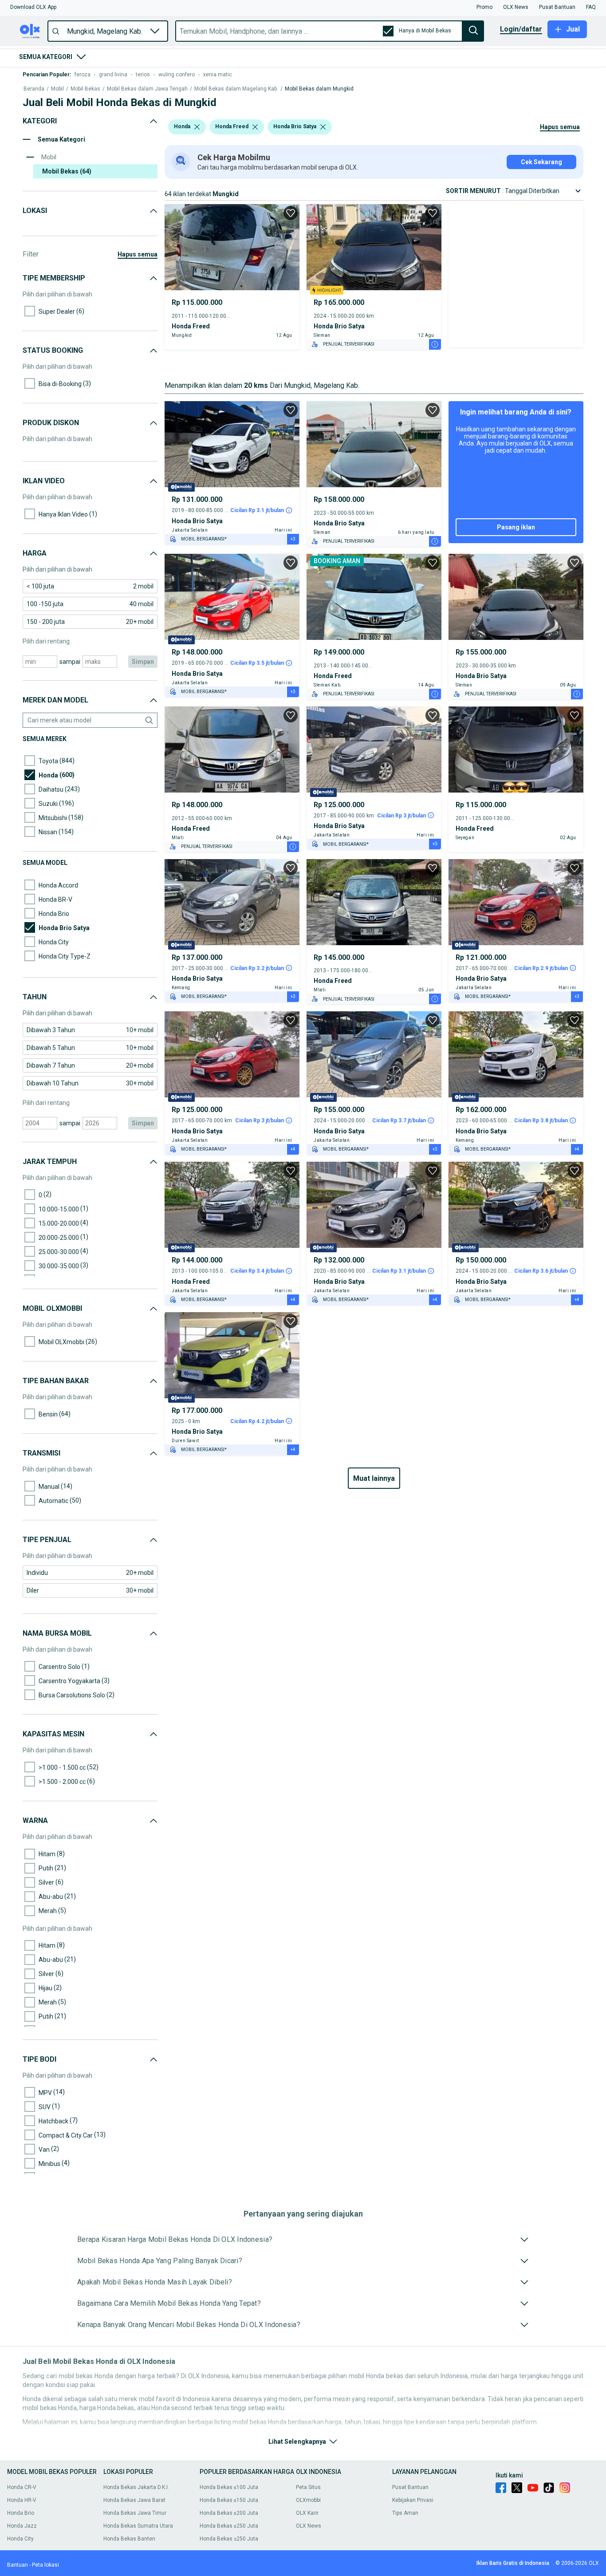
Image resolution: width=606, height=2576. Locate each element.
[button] (33, 7)
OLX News (309, 2526)
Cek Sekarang (541, 162)
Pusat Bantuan (410, 2487)
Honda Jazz (22, 2526)
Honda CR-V (22, 2487)
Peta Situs (308, 2487)
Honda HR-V (22, 2500)
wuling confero (177, 75)
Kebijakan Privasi (413, 2500)
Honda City (20, 2539)
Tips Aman (405, 2513)
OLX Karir (307, 2513)
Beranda (34, 89)
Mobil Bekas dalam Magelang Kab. (236, 89)
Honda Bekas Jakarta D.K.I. (136, 2487)
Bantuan (18, 2565)
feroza (83, 75)
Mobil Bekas (85, 89)
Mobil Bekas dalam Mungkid (319, 89)
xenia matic (218, 75)
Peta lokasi (45, 2565)
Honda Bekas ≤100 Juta (229, 2487)
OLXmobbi (308, 2500)
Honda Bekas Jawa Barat (134, 2500)
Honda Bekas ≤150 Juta (229, 2500)
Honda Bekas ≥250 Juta (229, 2539)
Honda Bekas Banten (129, 2539)
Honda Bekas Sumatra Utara (138, 2526)
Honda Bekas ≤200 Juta (229, 2513)
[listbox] (197, 127)
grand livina (113, 75)
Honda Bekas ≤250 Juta (229, 2526)
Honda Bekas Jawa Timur (135, 2513)
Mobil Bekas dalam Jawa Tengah (147, 89)
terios (143, 75)
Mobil (57, 89)
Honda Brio (21, 2513)
